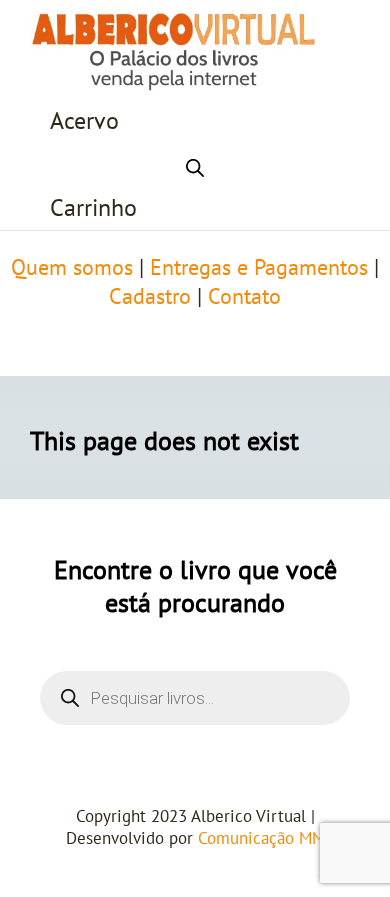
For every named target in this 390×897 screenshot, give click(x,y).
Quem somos (72, 268)
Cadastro (150, 297)
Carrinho (93, 208)
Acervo (84, 121)
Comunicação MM (261, 839)
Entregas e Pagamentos (259, 268)
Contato (244, 297)
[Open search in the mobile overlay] (195, 165)
